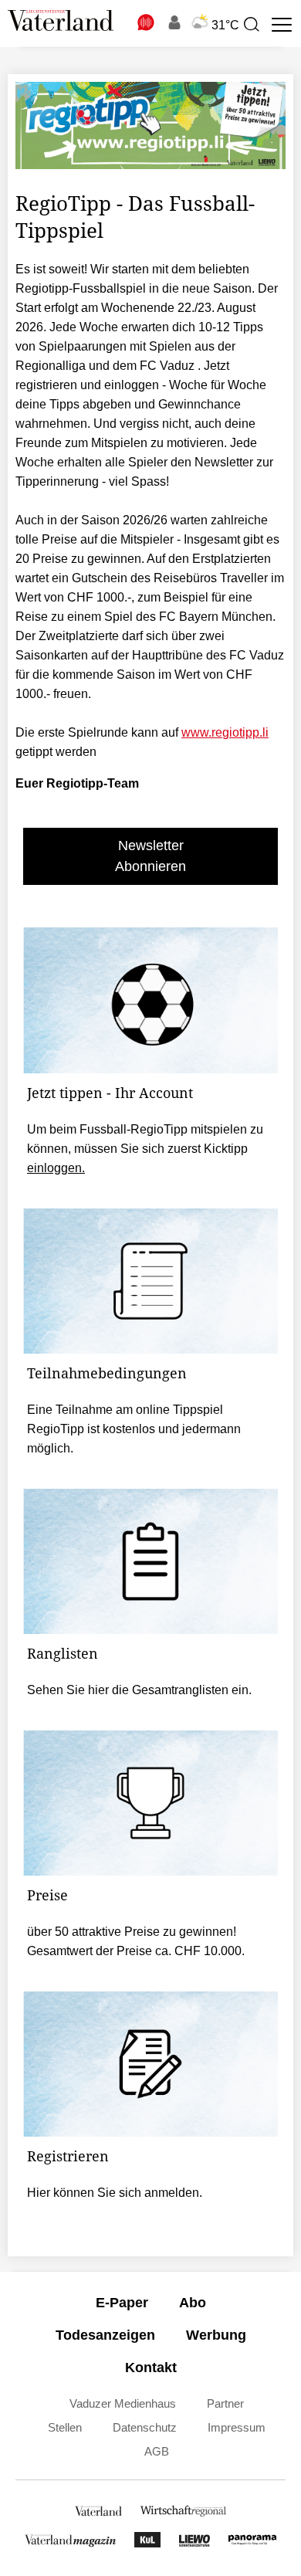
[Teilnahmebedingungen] (150, 1281)
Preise (47, 1895)
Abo (193, 2303)
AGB (157, 2451)
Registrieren (68, 2156)
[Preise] (150, 1803)
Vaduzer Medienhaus (123, 2403)
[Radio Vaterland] (147, 22)
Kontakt (151, 2368)
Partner (225, 2403)
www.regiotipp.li (225, 732)
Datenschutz (145, 2427)
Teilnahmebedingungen (107, 1373)
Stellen (65, 2427)
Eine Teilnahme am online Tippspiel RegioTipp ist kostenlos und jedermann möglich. (134, 1429)
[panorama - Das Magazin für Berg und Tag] (252, 2543)
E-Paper (122, 2303)
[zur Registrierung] (150, 2064)
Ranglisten (63, 1653)
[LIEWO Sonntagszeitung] (194, 2543)
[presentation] (251, 25)
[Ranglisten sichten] (150, 1561)
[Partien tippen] (150, 1000)
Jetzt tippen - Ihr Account (110, 1093)
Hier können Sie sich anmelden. (115, 2193)
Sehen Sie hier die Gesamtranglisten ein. (139, 1690)
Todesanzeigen (105, 2335)
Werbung (216, 2335)
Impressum (237, 2427)
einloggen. (56, 1168)
